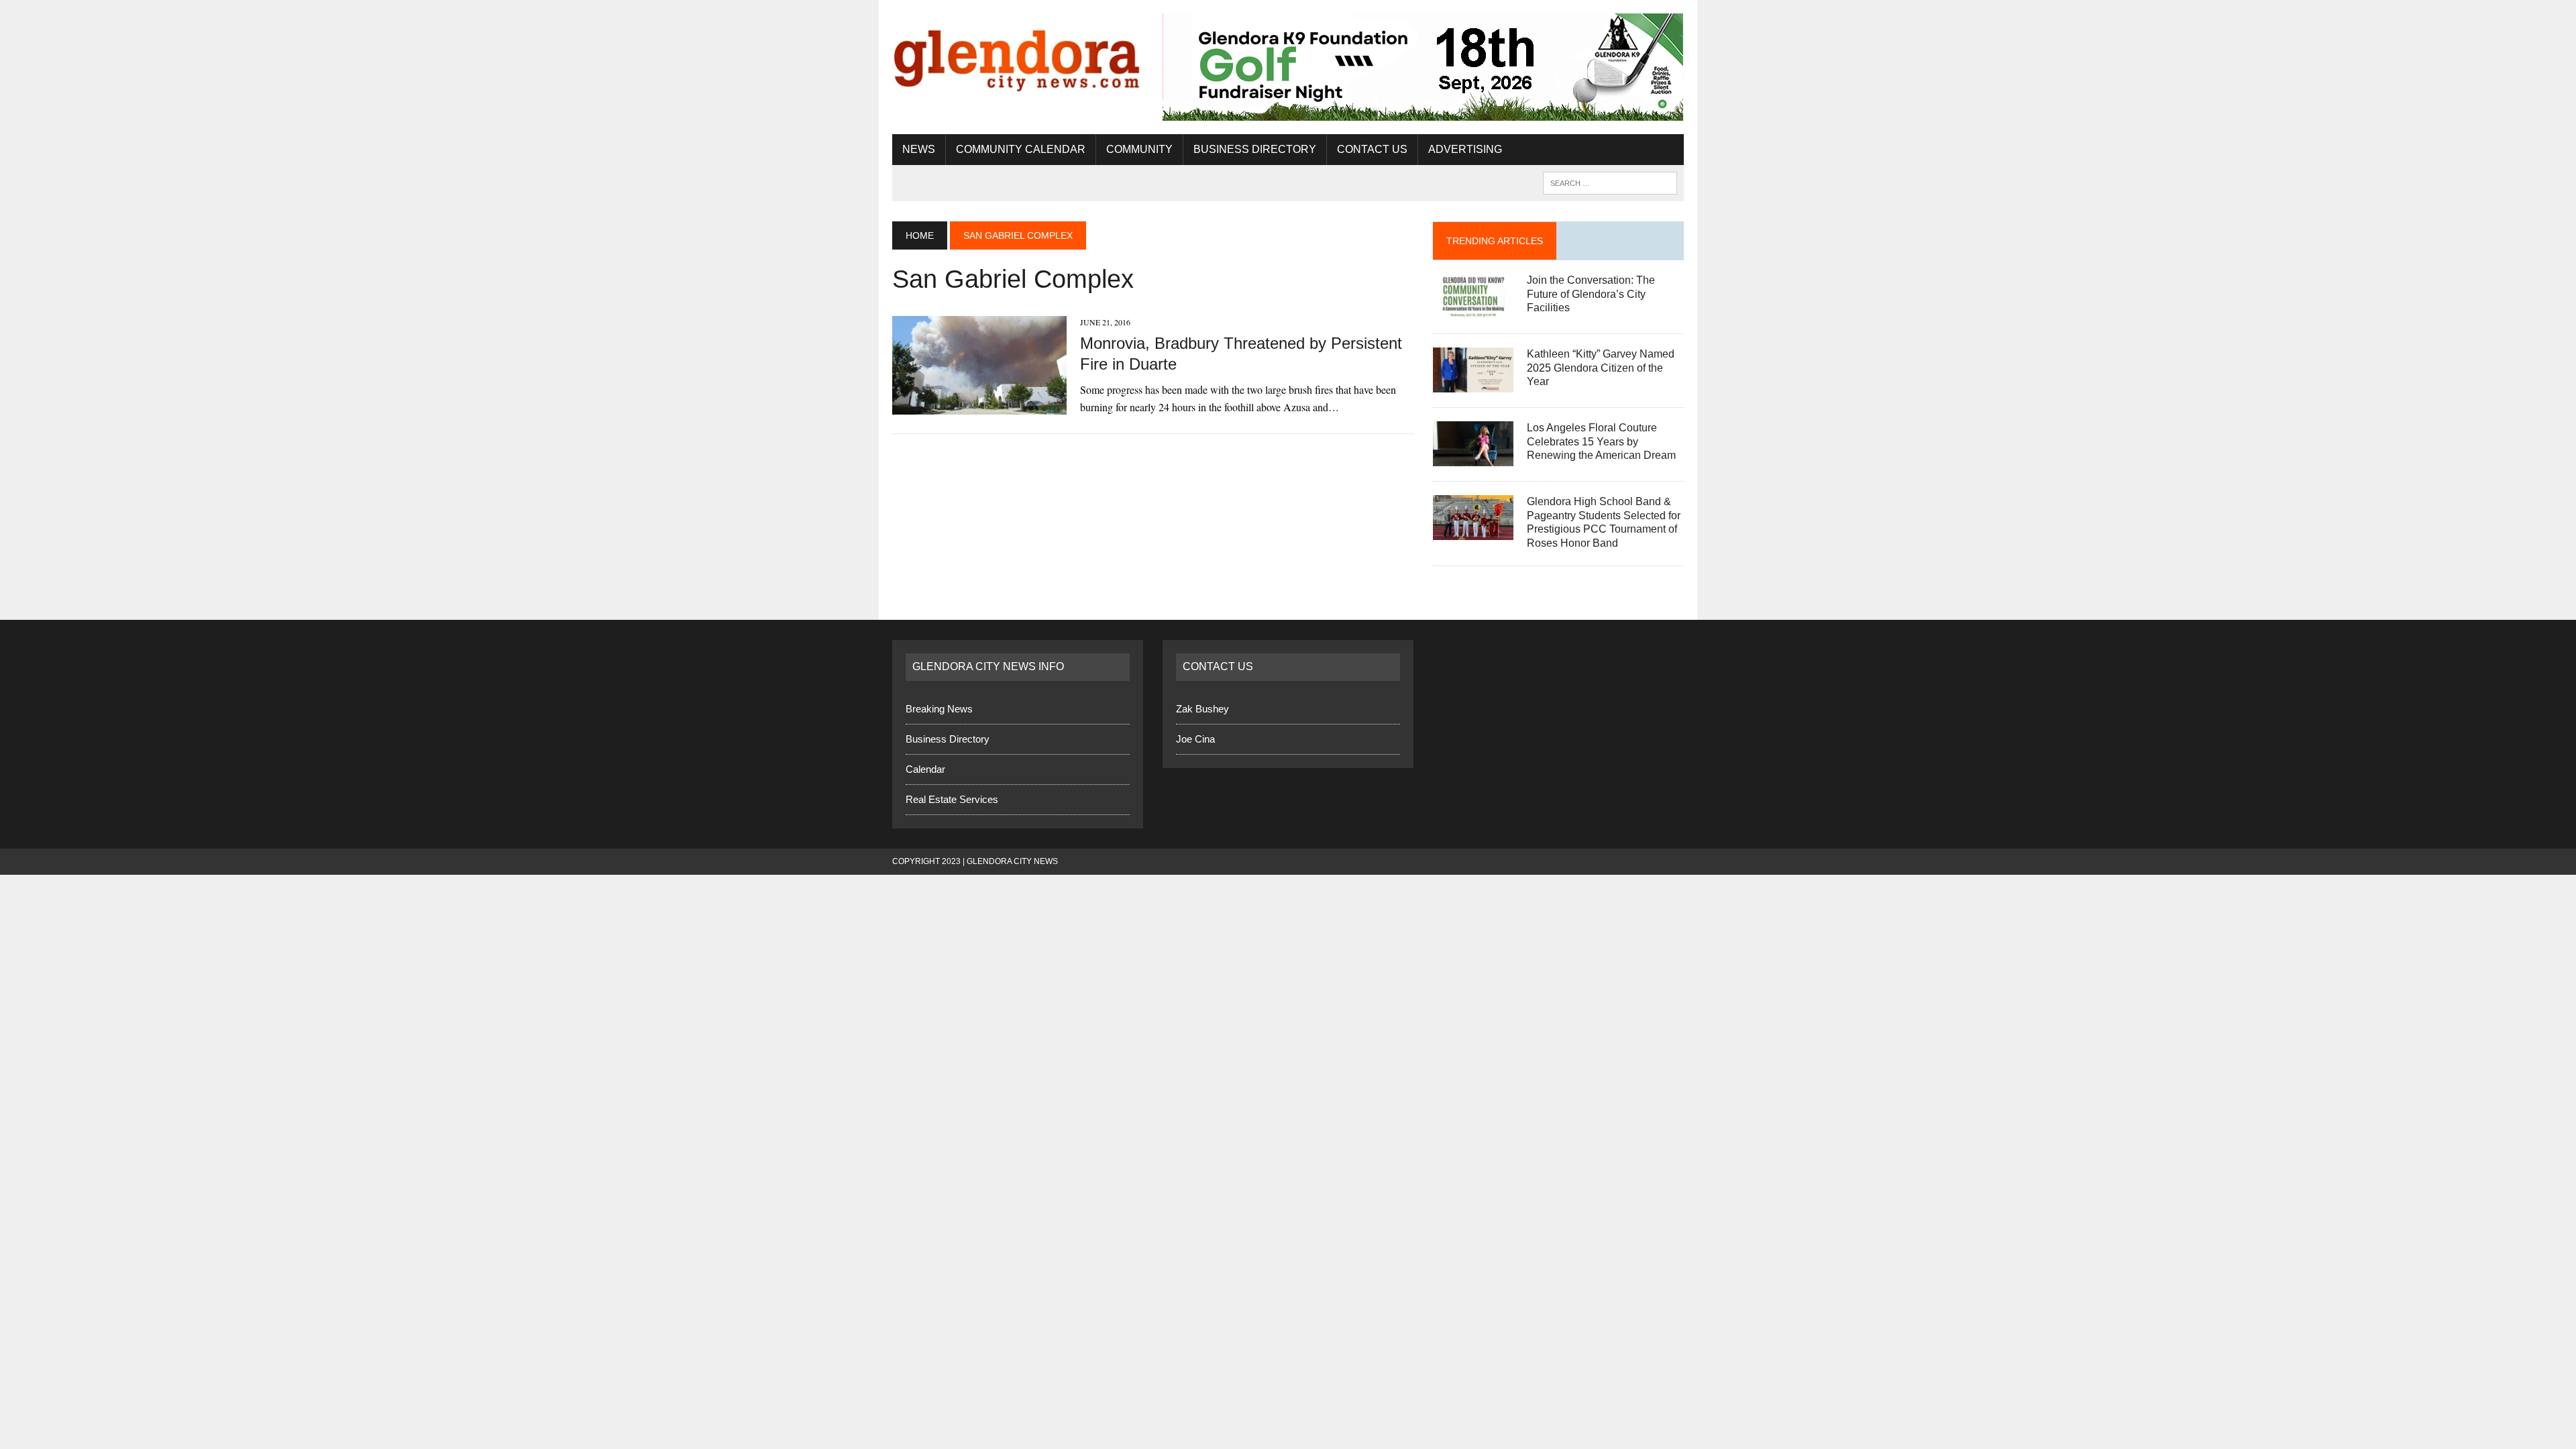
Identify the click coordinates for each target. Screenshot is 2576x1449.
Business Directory (1255, 149)
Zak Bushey (1202, 709)
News (919, 149)
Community (1139, 149)
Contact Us (1372, 149)
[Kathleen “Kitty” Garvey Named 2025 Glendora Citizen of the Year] (1473, 383)
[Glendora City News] (1018, 55)
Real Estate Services (952, 799)
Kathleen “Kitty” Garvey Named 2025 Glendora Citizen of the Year (1601, 368)
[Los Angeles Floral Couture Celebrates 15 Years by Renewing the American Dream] (1473, 457)
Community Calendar (1021, 149)
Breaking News (939, 709)
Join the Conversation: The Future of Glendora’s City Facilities (1591, 294)
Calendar (925, 769)
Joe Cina (1195, 739)
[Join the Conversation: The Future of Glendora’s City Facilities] (1473, 310)
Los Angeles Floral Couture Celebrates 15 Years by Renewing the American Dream (1601, 442)
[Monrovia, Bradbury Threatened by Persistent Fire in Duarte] (979, 406)
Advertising (1465, 149)
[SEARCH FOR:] (1610, 182)
